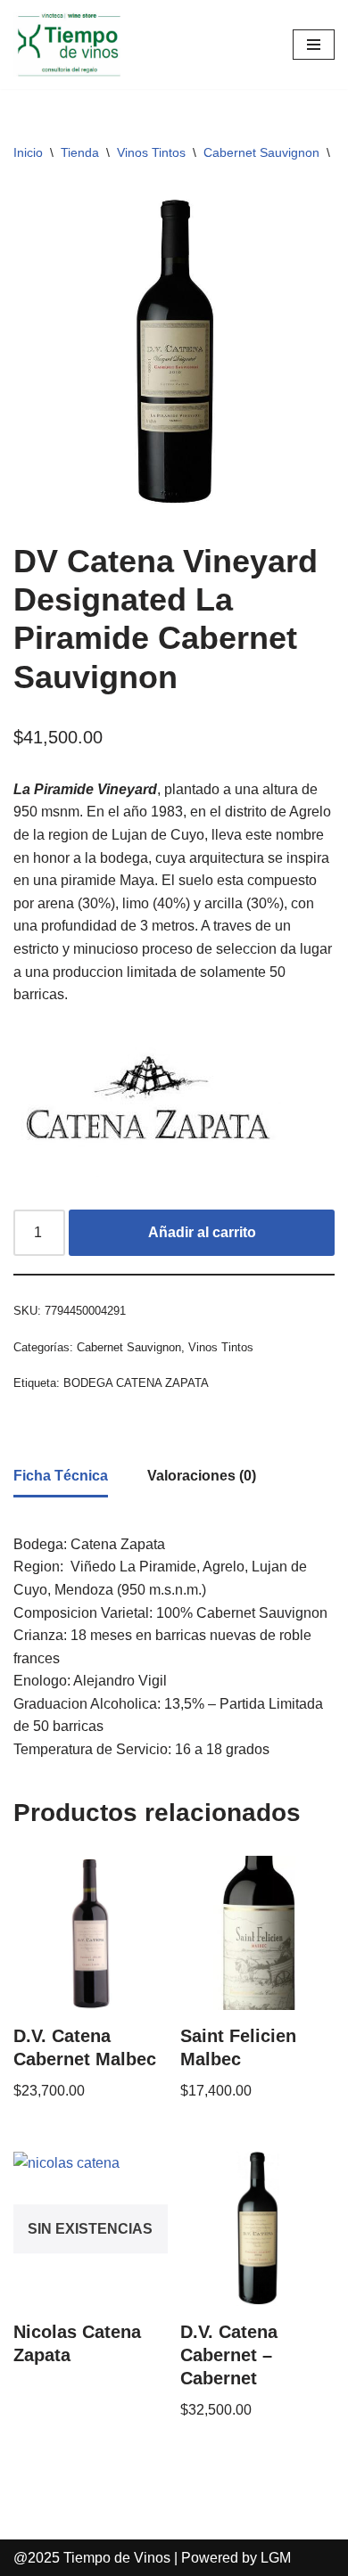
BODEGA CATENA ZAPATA (136, 1383)
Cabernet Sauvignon (261, 152)
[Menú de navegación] (314, 45)
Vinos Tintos (151, 152)
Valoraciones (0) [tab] (202, 1476)
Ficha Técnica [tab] (61, 1476)
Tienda (80, 152)
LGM (276, 2558)
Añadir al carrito (202, 1232)
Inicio (28, 152)
